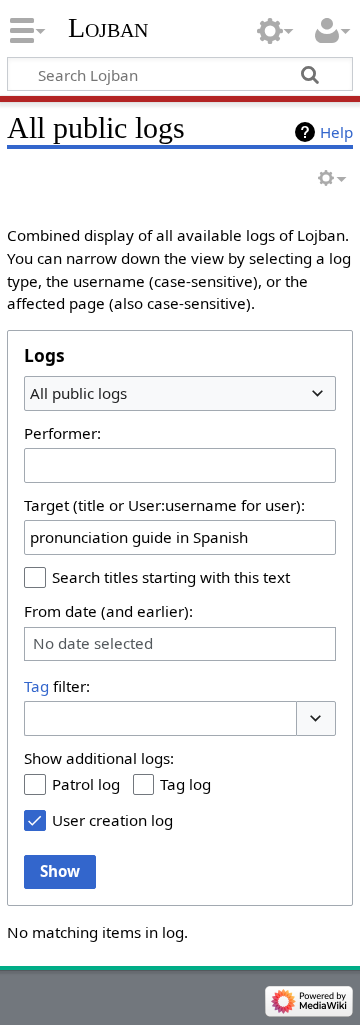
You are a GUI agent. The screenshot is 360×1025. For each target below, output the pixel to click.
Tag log (185, 784)
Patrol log (86, 784)
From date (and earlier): (108, 611)
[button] (316, 718)
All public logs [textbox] (78, 393)
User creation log (112, 820)
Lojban (108, 27)
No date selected (93, 643)
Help (336, 132)
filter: (57, 686)
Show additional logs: (99, 758)
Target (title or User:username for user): (164, 505)
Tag (36, 686)
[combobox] (180, 393)
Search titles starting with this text (171, 577)
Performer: (62, 433)
